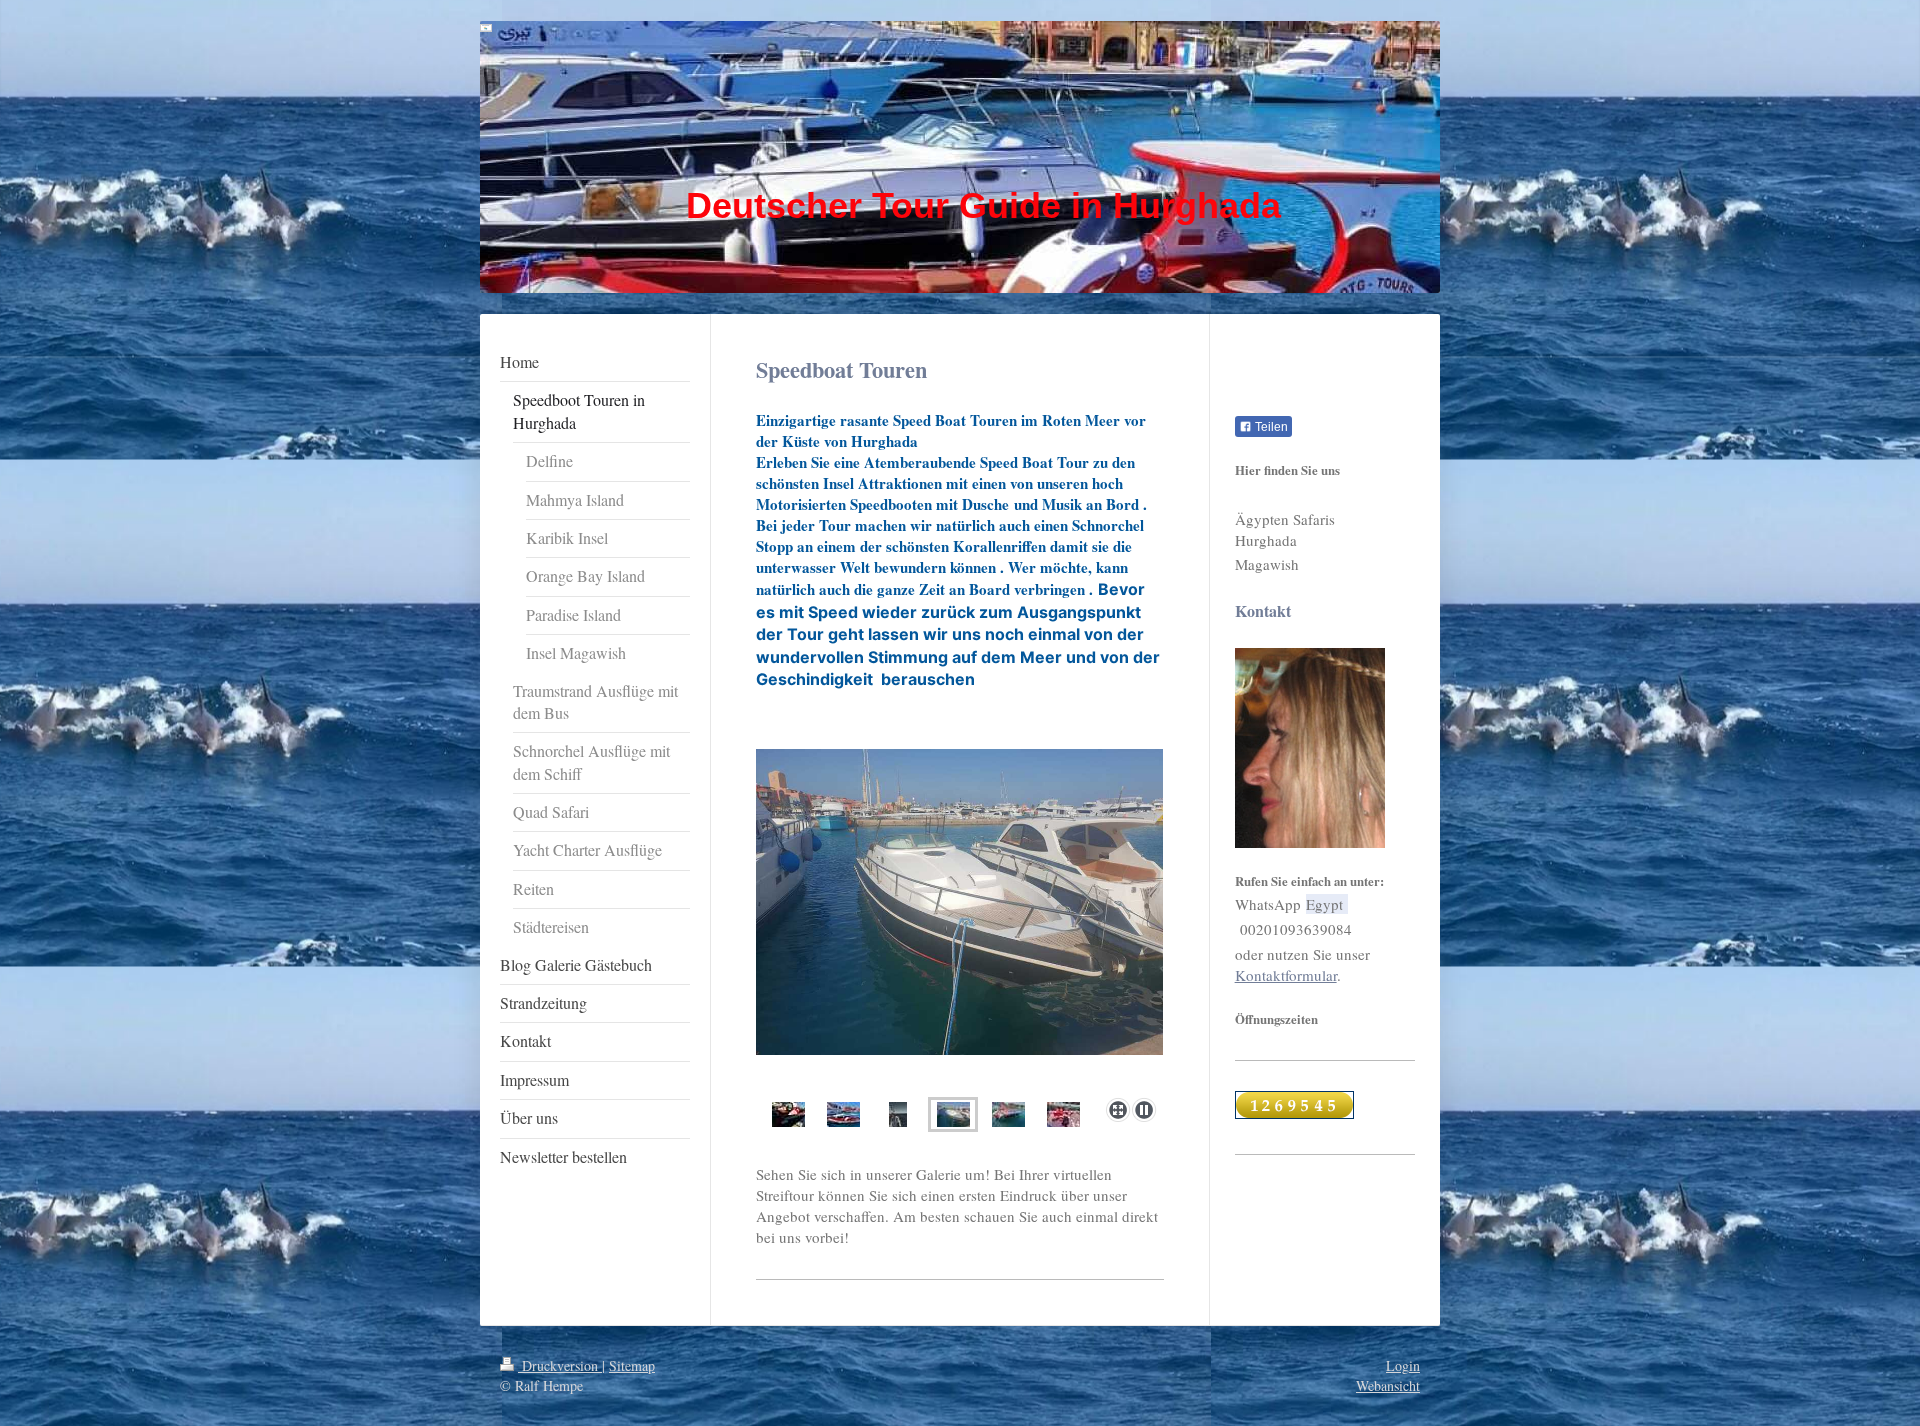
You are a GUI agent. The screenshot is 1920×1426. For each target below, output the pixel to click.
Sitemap (632, 1365)
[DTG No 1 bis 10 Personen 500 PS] (788, 1114)
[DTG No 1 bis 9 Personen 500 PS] (843, 1114)
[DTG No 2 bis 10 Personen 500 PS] (959, 919)
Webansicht (1388, 1385)
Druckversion (560, 1365)
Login (1403, 1365)
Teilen (1270, 427)
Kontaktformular (1286, 975)
